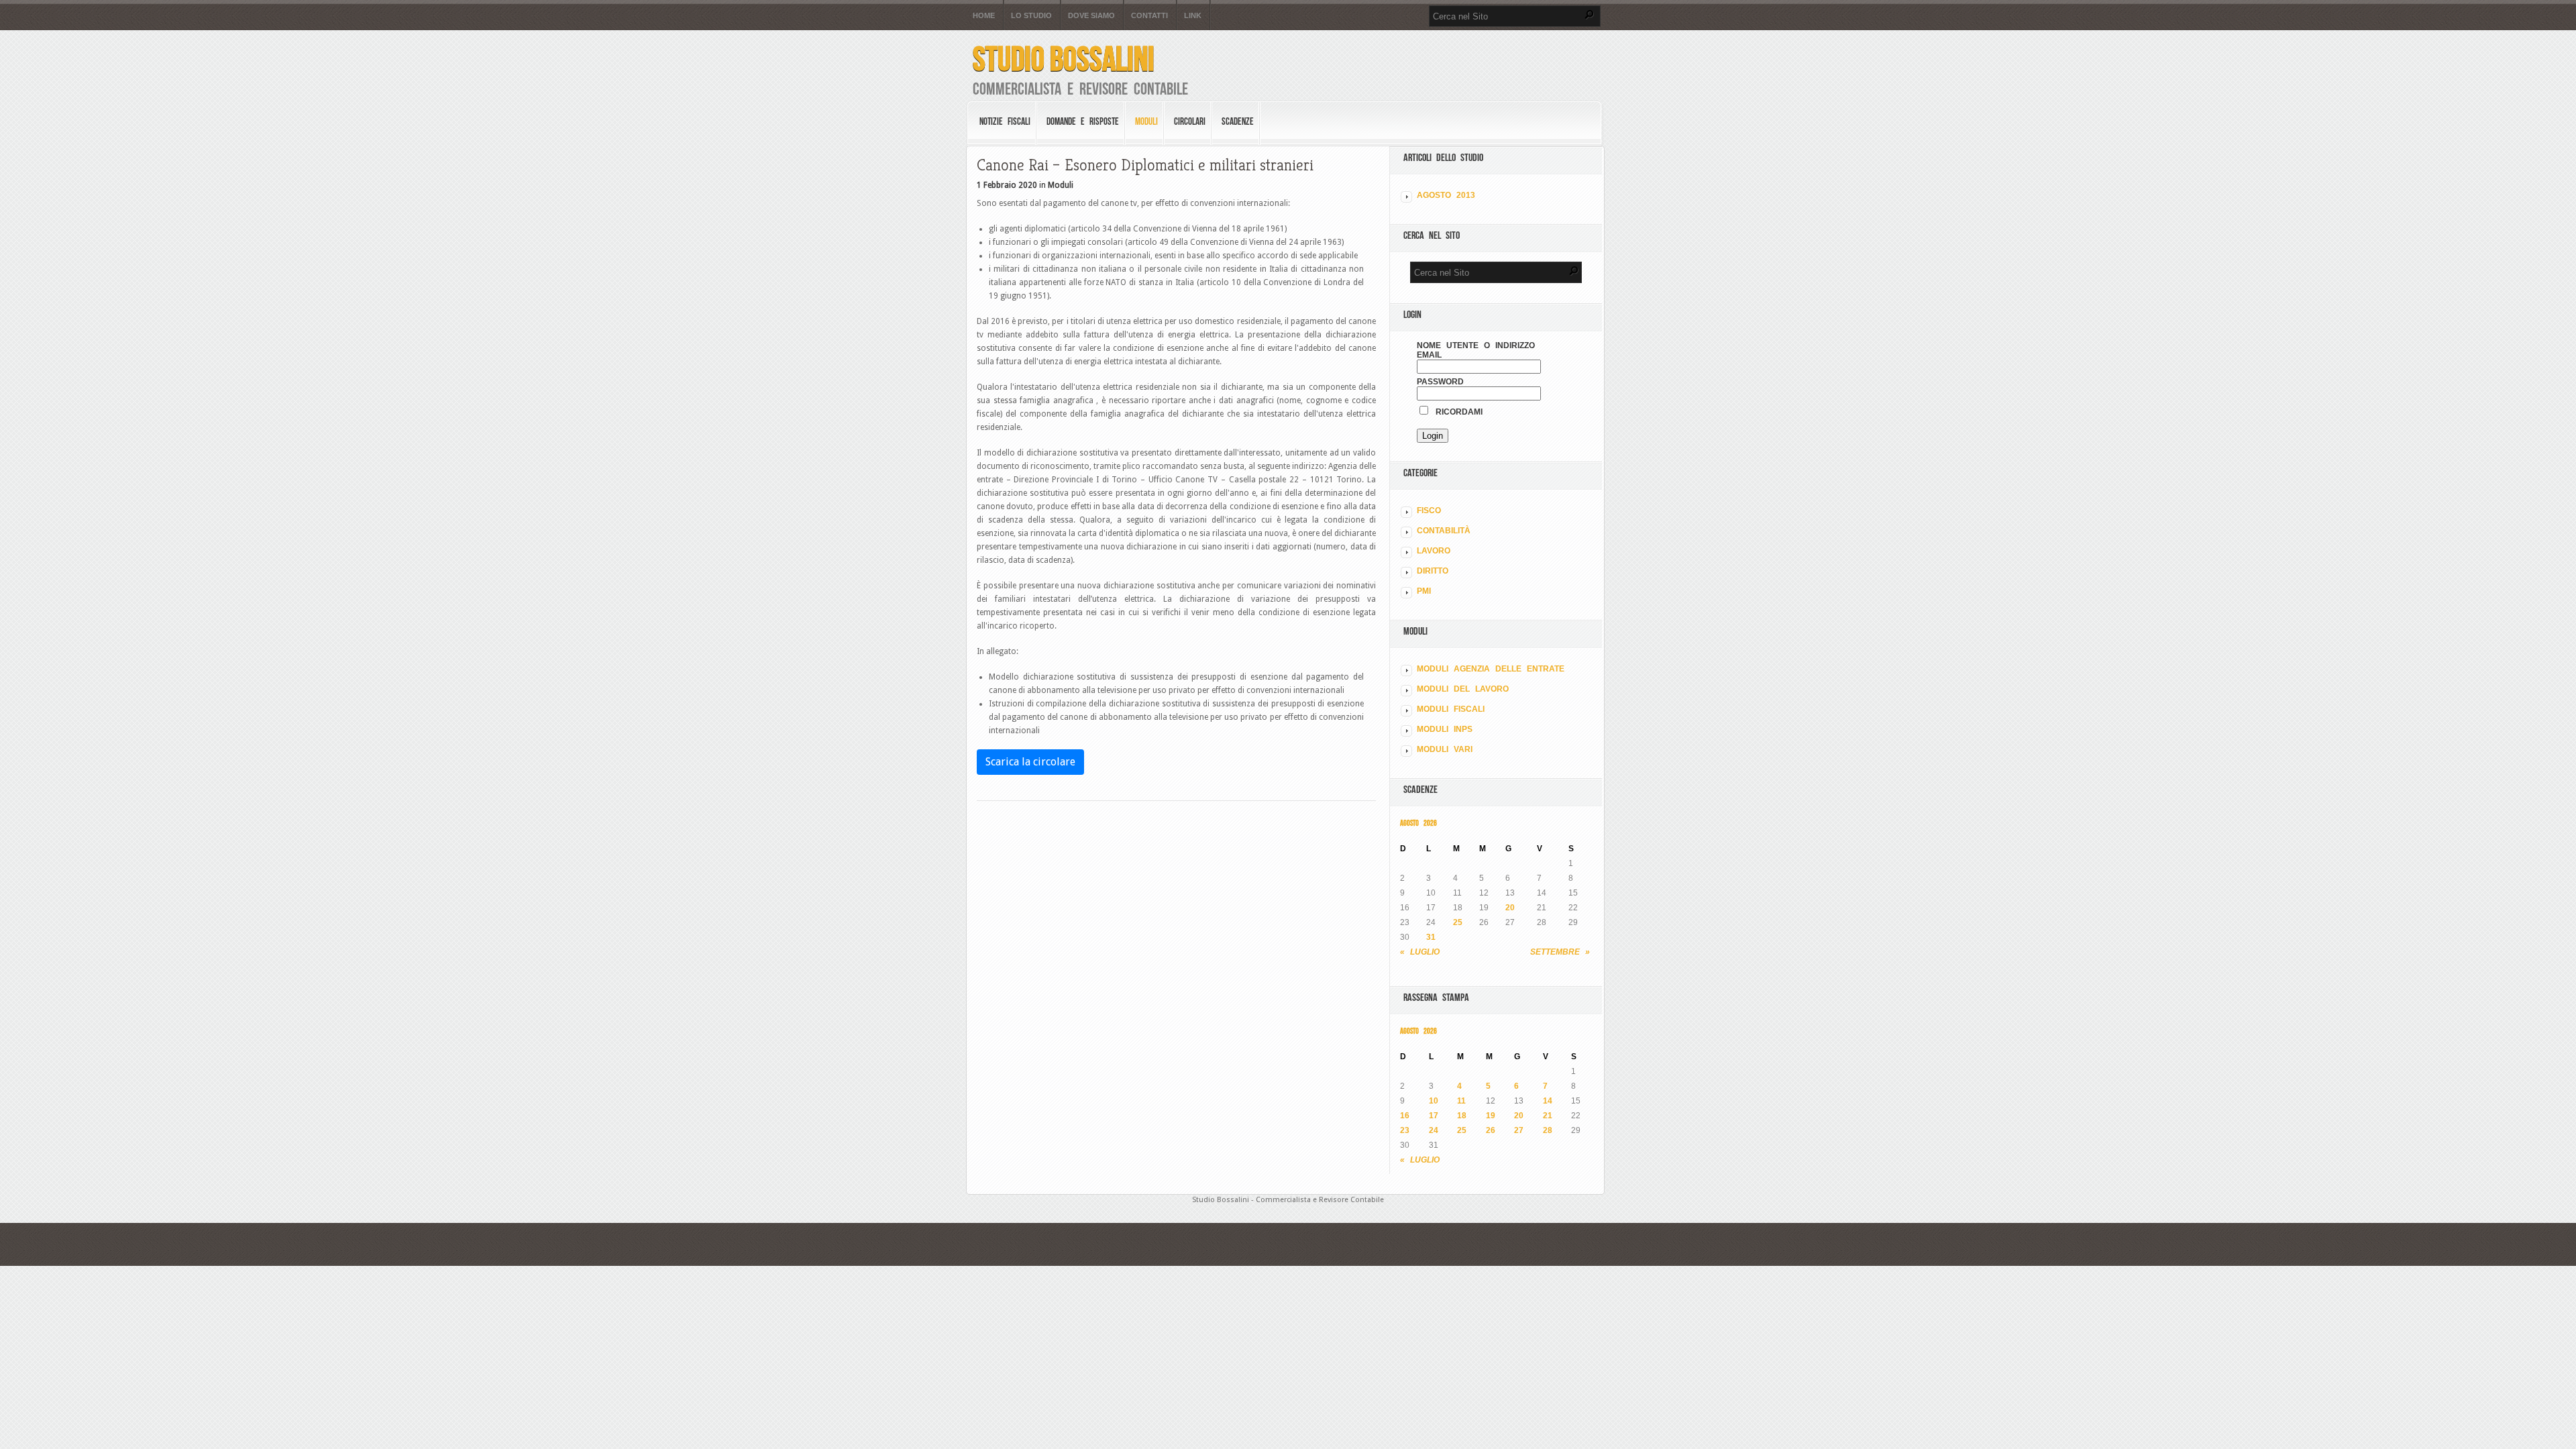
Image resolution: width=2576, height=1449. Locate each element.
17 (1434, 1116)
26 (1491, 1130)
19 (1491, 1116)
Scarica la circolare (1030, 762)
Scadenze (1238, 121)
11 (1461, 1101)
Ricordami (1456, 412)
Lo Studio (1031, 16)
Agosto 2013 (1446, 195)
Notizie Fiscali (1005, 121)
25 (1458, 922)
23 (1405, 1130)
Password (1440, 382)
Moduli (1146, 121)
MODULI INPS (1445, 729)
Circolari (1190, 121)
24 (1434, 1130)
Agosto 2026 (1418, 823)
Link (1193, 16)
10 (1434, 1101)
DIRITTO (1433, 571)
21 (1548, 1116)
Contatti (1149, 16)
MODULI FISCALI (1451, 709)
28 (1548, 1130)
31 (1431, 937)
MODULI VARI (1445, 749)
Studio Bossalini (1064, 59)
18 (1462, 1116)
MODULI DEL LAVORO (1463, 689)
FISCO (1429, 511)
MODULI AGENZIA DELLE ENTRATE (1491, 669)
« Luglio (1420, 952)
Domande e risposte (1083, 121)
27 (1519, 1130)
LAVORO (1434, 551)
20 (1510, 908)
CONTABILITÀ (1444, 531)
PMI (1424, 591)
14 (1548, 1101)
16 (1405, 1116)
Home (984, 16)
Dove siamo (1091, 16)
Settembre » (1560, 952)
